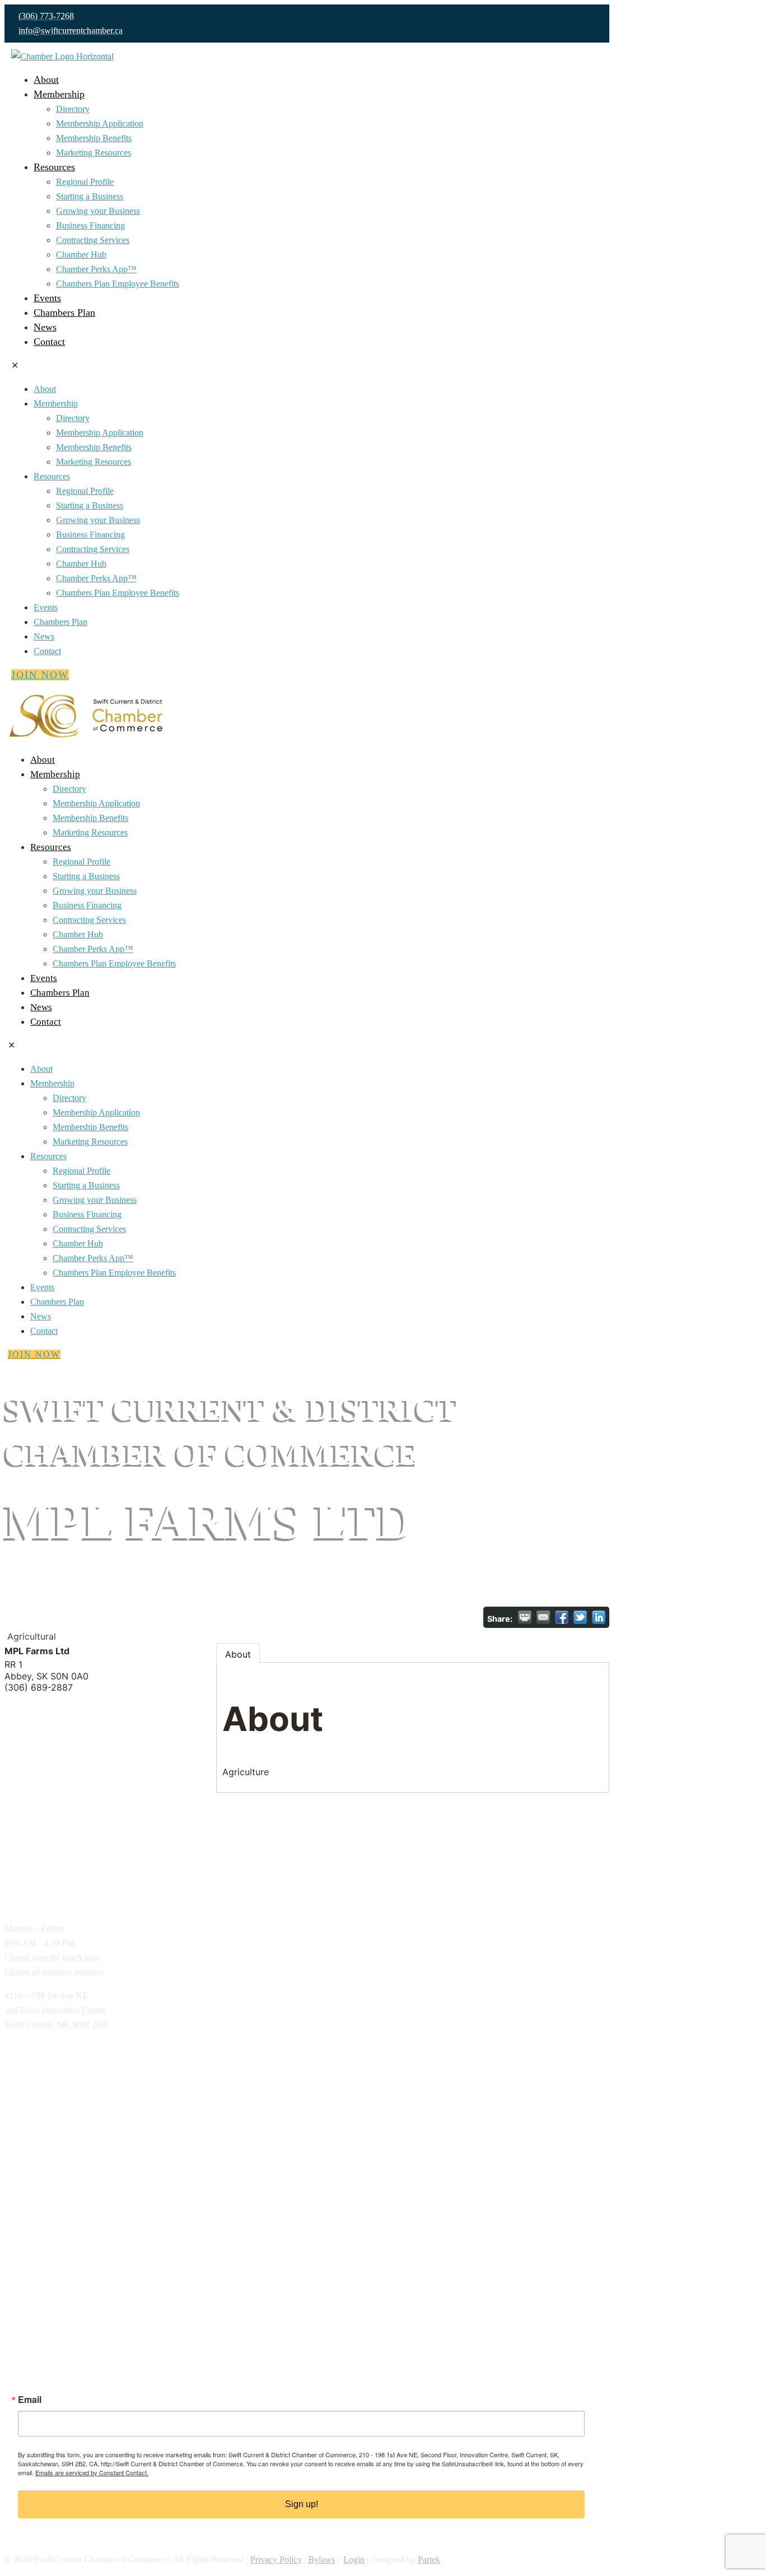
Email (30, 2400)
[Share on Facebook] (562, 1617)
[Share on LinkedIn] (599, 1617)
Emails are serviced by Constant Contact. (92, 2472)
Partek (429, 2559)
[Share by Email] (543, 1617)
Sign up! (302, 2504)
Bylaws (321, 2559)
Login (354, 2559)
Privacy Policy (276, 2559)
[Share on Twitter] (580, 1617)
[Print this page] (525, 1617)
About (238, 1654)
